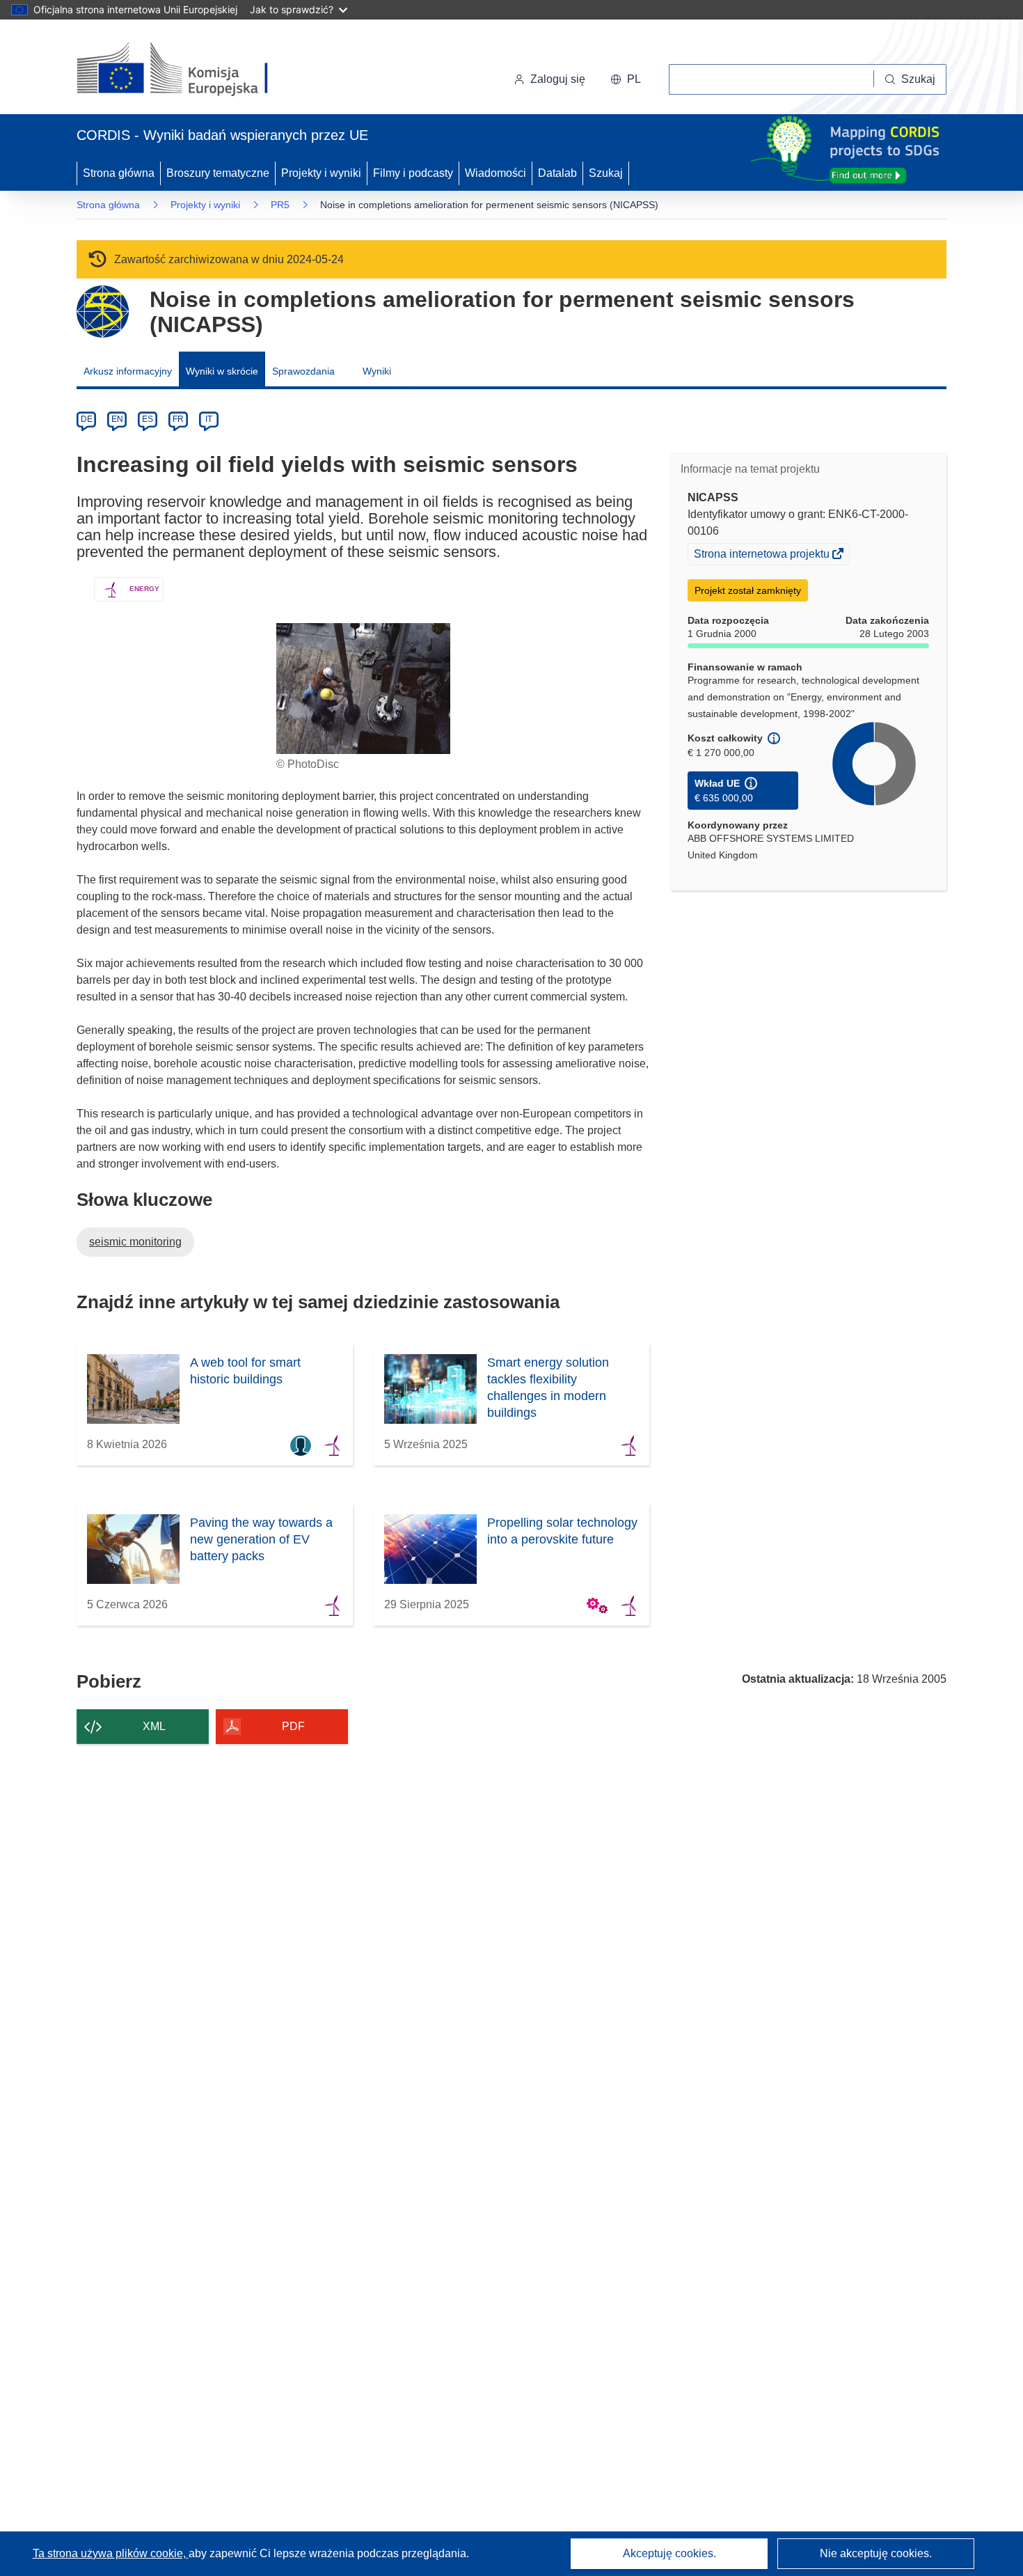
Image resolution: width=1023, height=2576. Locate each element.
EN (117, 419)
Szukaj (606, 173)
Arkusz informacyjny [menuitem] (128, 371)
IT (209, 419)
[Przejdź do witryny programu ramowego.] (103, 312)
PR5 (280, 205)
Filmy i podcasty (413, 173)
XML (154, 1726)
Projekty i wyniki (321, 173)
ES (148, 419)
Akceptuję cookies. (669, 2553)
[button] (626, 79)
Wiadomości (495, 173)
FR (178, 419)
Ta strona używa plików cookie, (111, 2553)
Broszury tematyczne (218, 173)
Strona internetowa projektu (763, 556)
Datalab (557, 173)
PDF (293, 1726)
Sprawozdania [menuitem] (303, 371)
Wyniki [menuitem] (377, 371)
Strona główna (119, 173)
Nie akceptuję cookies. (876, 2553)
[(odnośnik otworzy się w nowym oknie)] (189, 70)
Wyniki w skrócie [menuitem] (222, 371)
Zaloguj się (558, 79)
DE (87, 419)
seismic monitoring (135, 1242)
